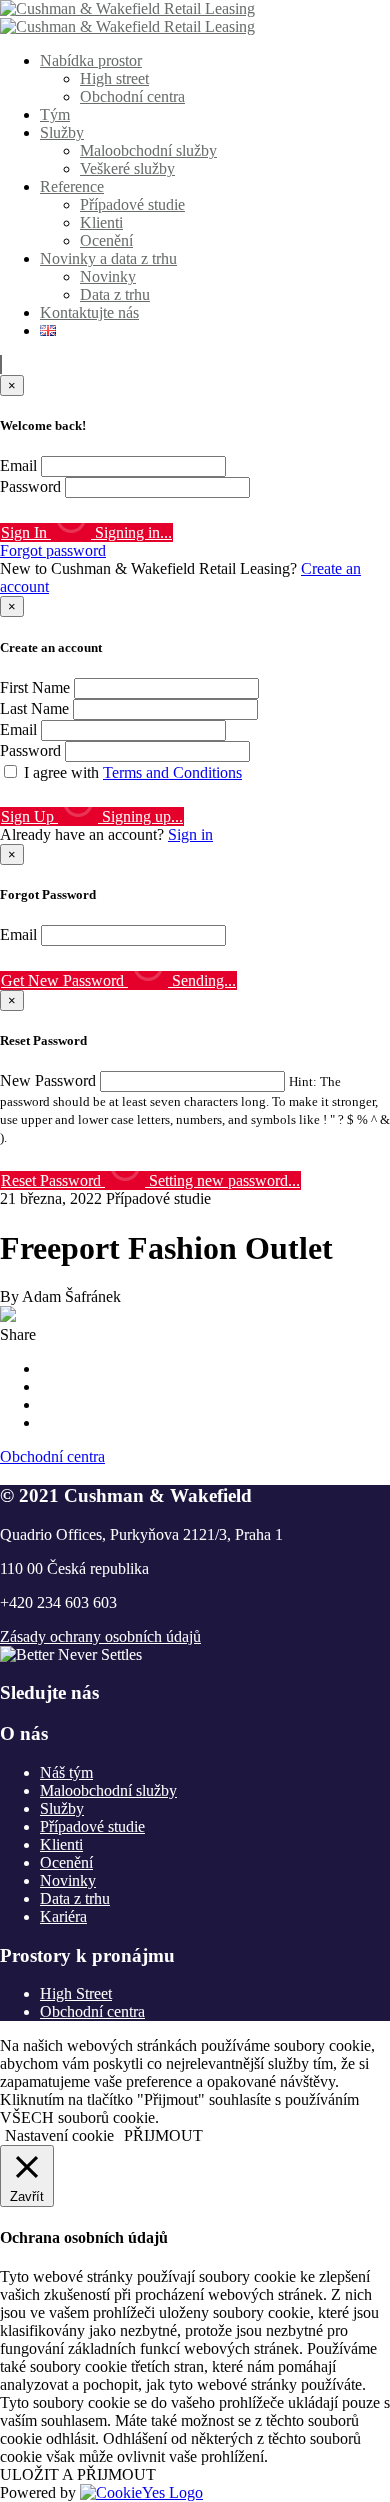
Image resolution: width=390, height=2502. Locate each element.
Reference (72, 186)
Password (30, 486)
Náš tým (66, 1772)
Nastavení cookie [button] (59, 2135)
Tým (55, 114)
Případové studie (132, 204)
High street (114, 78)
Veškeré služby (127, 168)
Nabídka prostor (91, 60)
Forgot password (53, 550)
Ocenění (106, 240)
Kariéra (63, 1916)
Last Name (34, 708)
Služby (62, 132)
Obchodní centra (132, 96)
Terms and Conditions (172, 772)
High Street (76, 1993)
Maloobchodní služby (148, 150)
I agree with (133, 772)
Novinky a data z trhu (108, 258)
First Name (35, 687)
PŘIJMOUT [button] (163, 2135)
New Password (48, 1080)
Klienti (101, 222)
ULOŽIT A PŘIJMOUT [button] (78, 2474)
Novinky (108, 276)
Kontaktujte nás (89, 312)
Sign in (190, 834)
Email (18, 465)
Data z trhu (115, 294)
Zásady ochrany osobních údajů (100, 1636)
